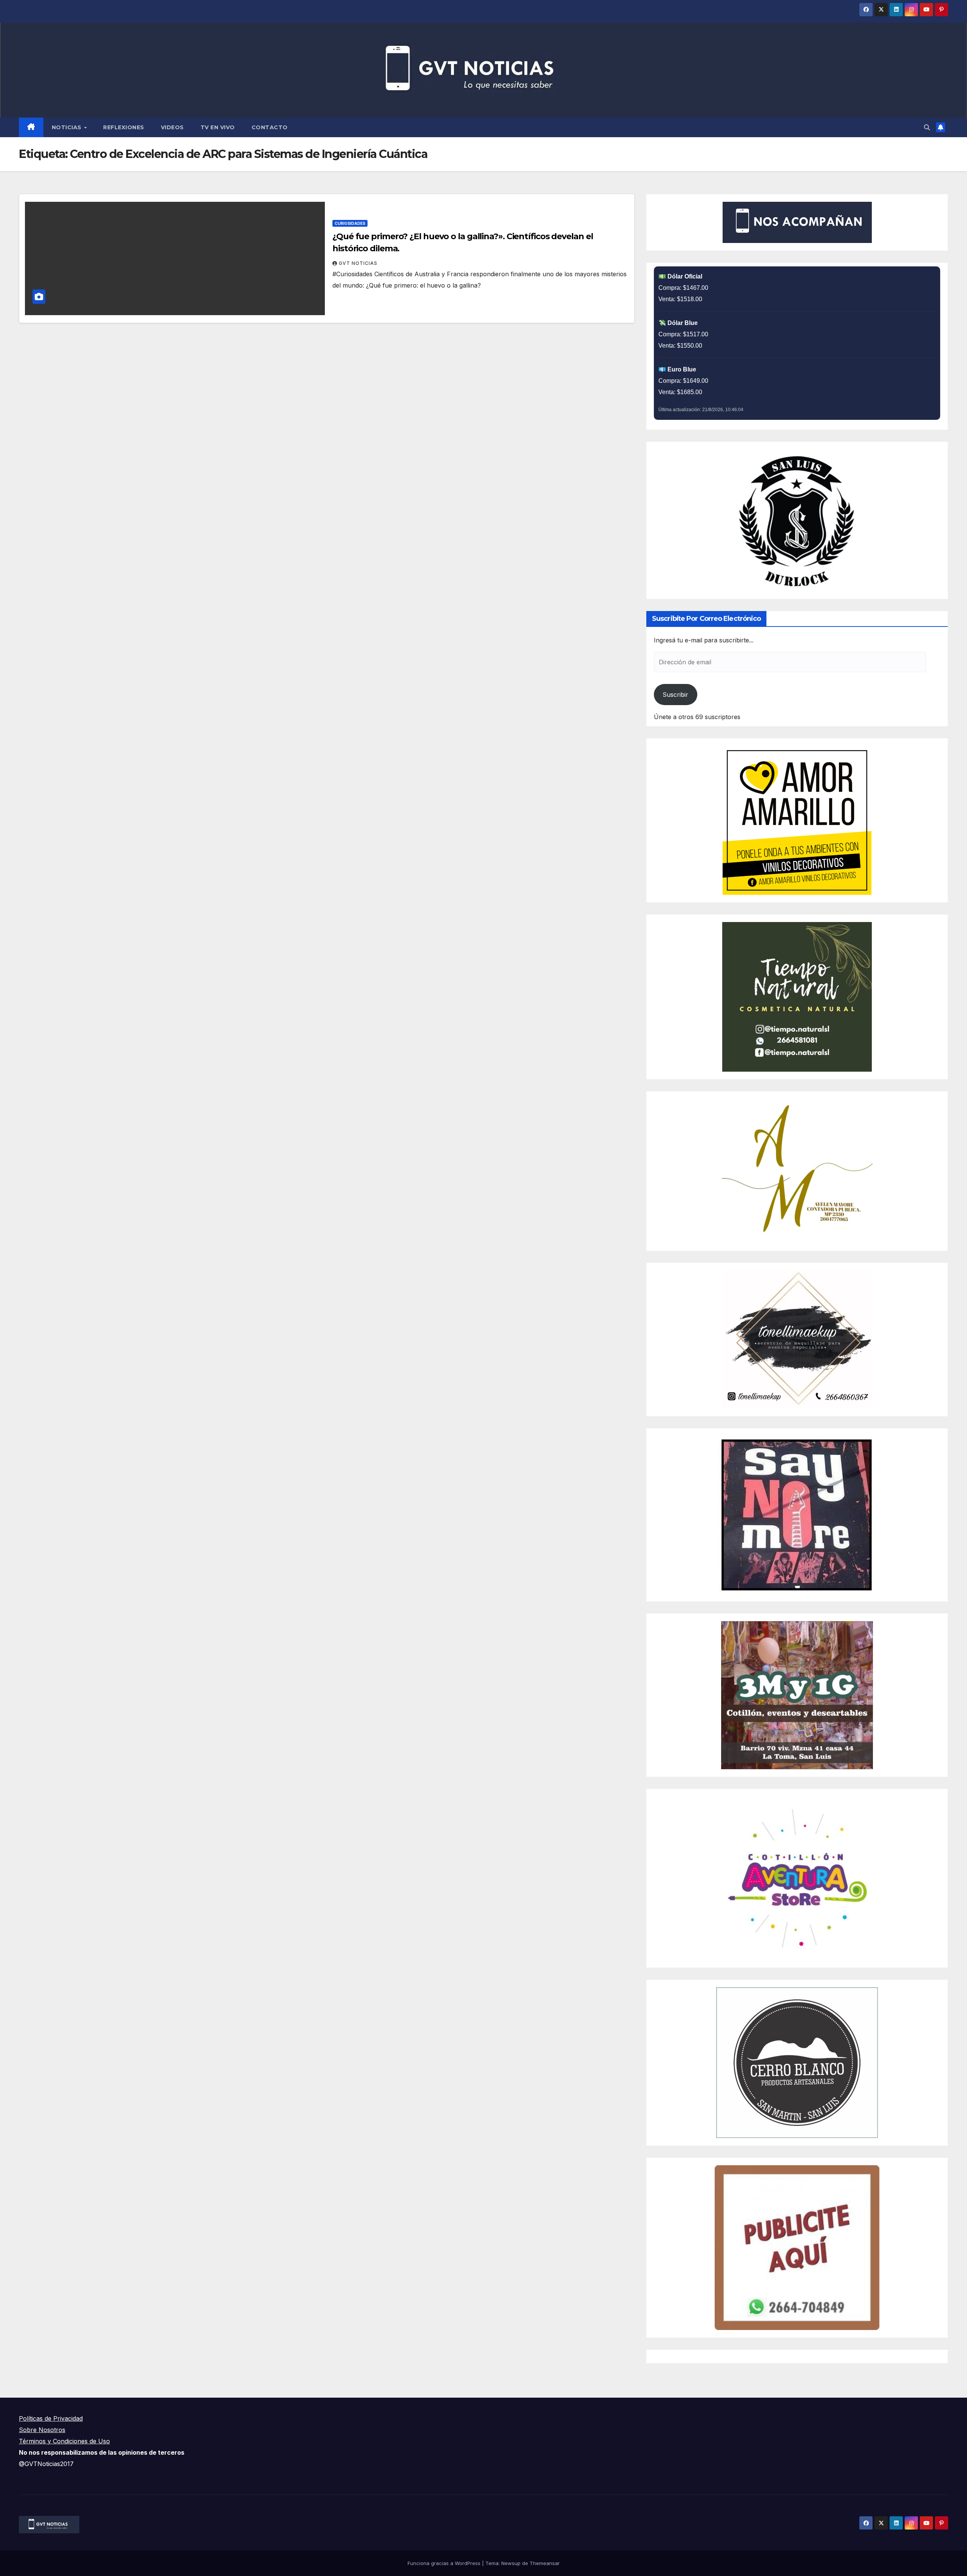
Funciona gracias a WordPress (445, 2563)
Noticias (68, 127)
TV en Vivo (218, 127)
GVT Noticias (358, 263)
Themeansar (545, 2563)
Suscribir (675, 695)
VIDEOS (172, 127)
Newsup (511, 2563)
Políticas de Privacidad (51, 2418)
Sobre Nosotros (42, 2430)
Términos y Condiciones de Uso (64, 2441)
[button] (927, 127)
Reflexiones (124, 127)
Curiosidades (350, 223)
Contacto (270, 127)
